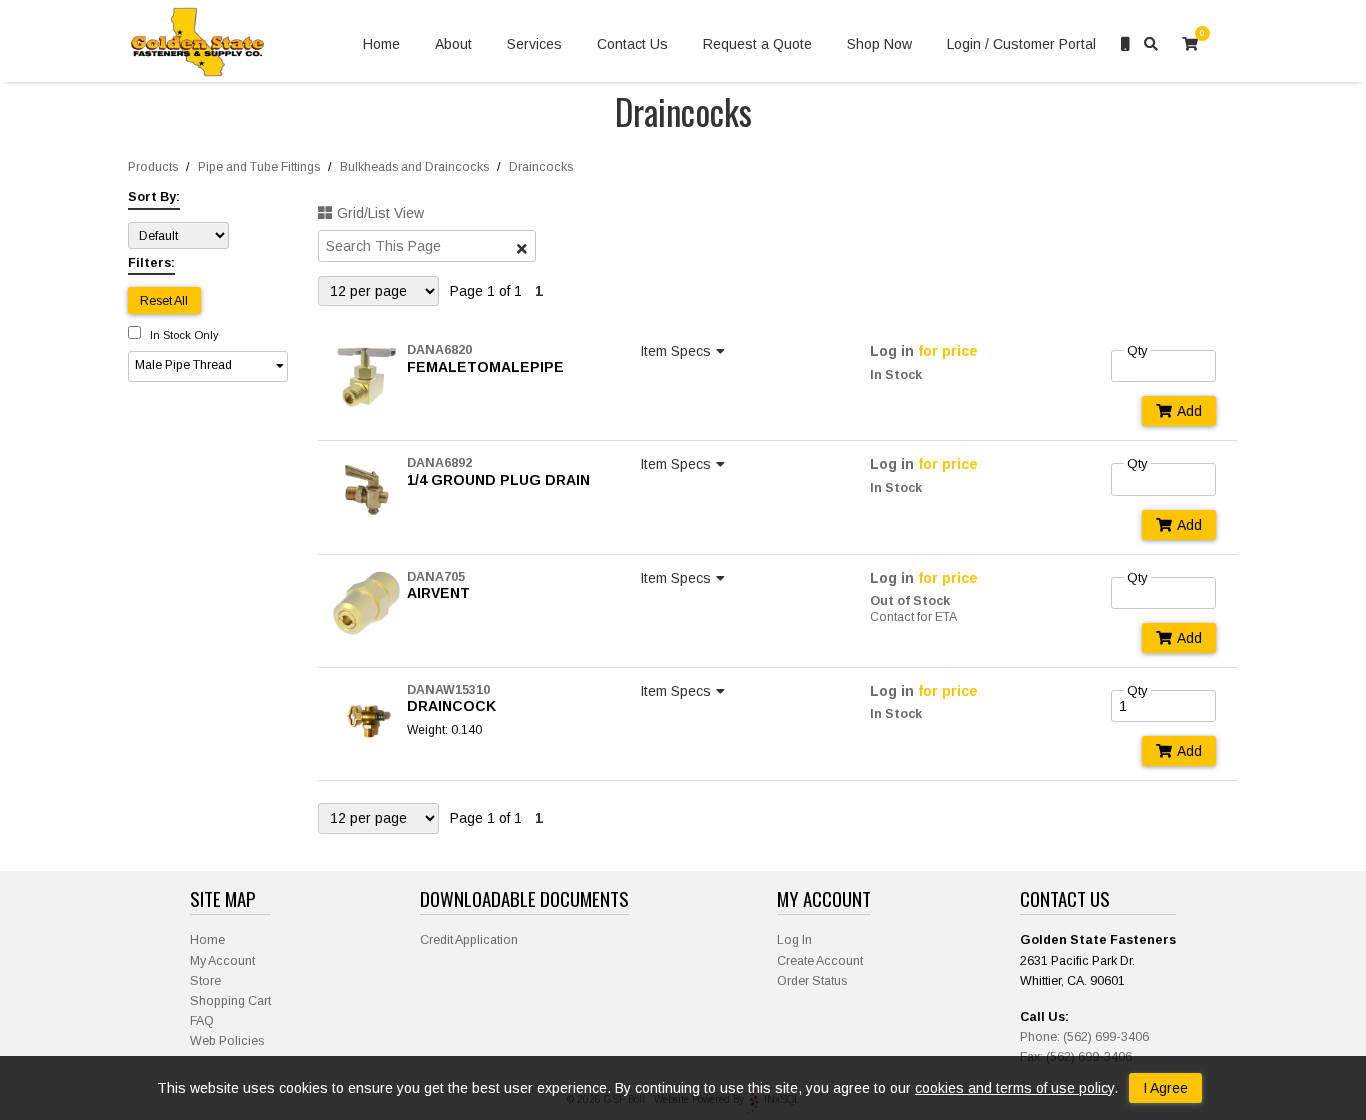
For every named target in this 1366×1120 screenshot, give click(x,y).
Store (205, 981)
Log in (892, 351)
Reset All (164, 301)
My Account (222, 961)
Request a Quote (757, 44)
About (453, 44)
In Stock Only (183, 335)
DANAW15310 (448, 690)
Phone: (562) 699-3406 (1084, 1037)
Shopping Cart (230, 1001)
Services (534, 44)
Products (153, 167)
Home (381, 44)
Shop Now (879, 44)
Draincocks (541, 167)
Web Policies (227, 1041)
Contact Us (632, 44)
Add (1189, 411)
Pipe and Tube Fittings (259, 167)
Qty (1137, 350)
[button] (208, 366)
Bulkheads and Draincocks (414, 167)
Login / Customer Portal (1021, 44)
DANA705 (436, 577)
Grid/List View (380, 213)
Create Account (820, 961)
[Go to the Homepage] (198, 44)
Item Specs (675, 351)
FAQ (202, 1021)
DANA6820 (439, 350)
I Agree (1165, 1088)
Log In (794, 940)
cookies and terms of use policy (1014, 1088)
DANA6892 (439, 463)
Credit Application (469, 940)
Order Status (812, 981)
